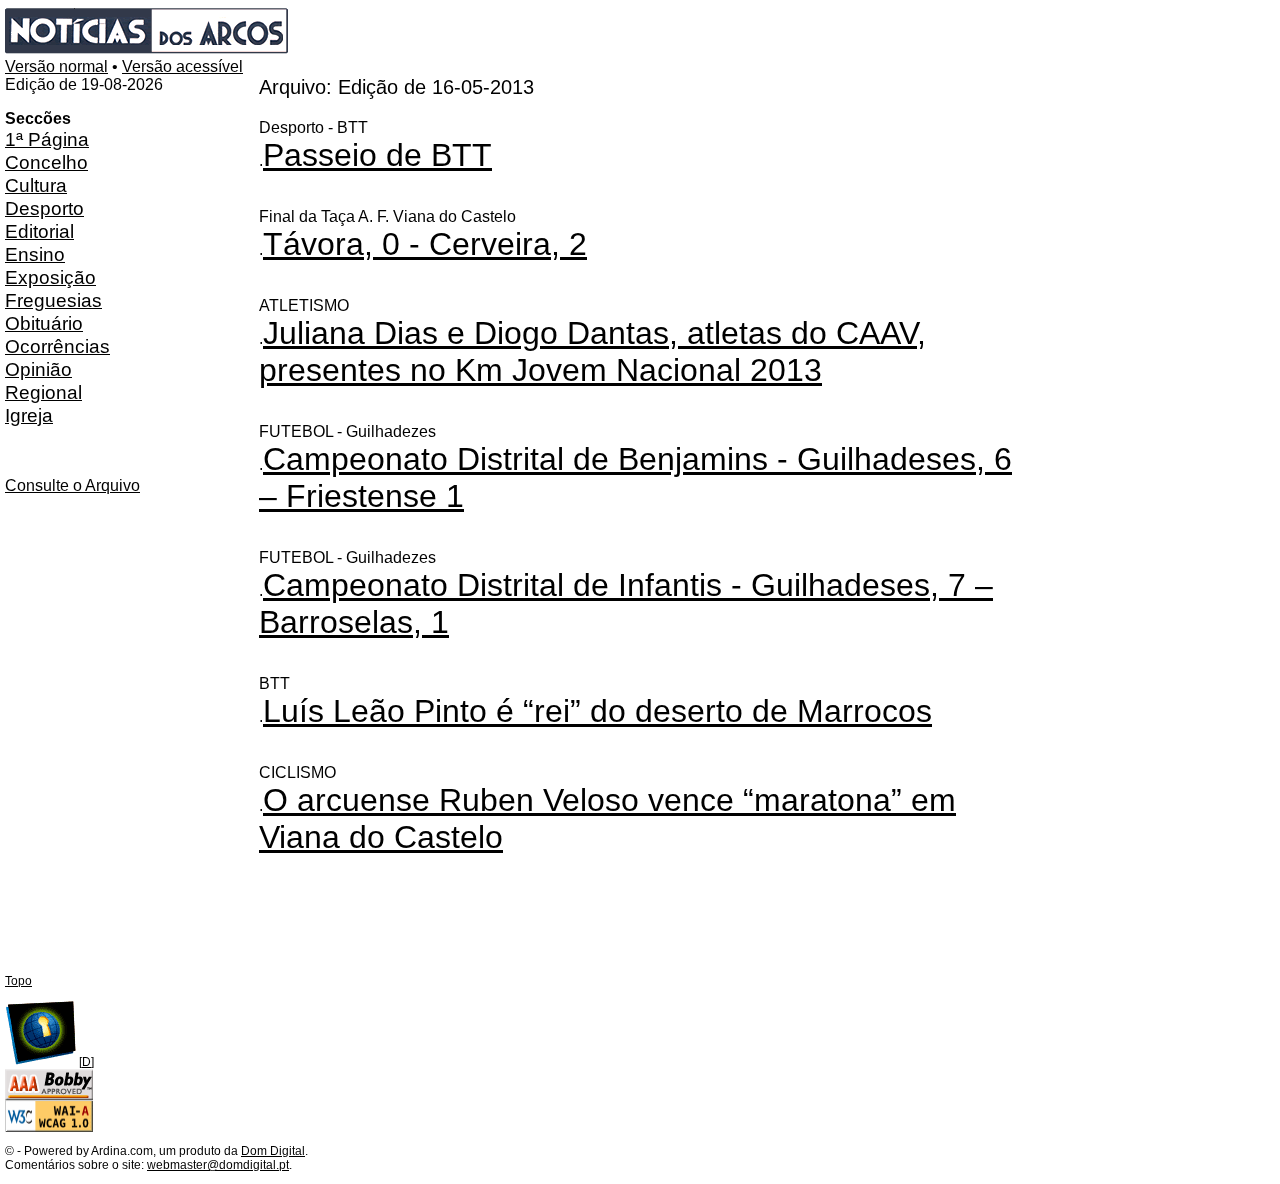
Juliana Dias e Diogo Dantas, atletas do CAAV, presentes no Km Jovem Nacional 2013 (592, 351)
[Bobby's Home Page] (49, 1096)
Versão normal (56, 66)
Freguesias (53, 300)
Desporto (44, 208)
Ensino (35, 254)
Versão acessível (182, 66)
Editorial (39, 231)
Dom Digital (273, 1151)
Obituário (44, 323)
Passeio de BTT (377, 155)
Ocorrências (57, 346)
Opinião (38, 369)
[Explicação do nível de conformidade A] (49, 1128)
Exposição (50, 277)
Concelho (46, 162)
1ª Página (47, 139)
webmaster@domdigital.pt (218, 1165)
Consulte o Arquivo (72, 485)
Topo (18, 981)
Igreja (29, 415)
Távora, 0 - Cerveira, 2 (425, 244)
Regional (43, 392)
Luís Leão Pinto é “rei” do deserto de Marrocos (597, 711)
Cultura (36, 185)
